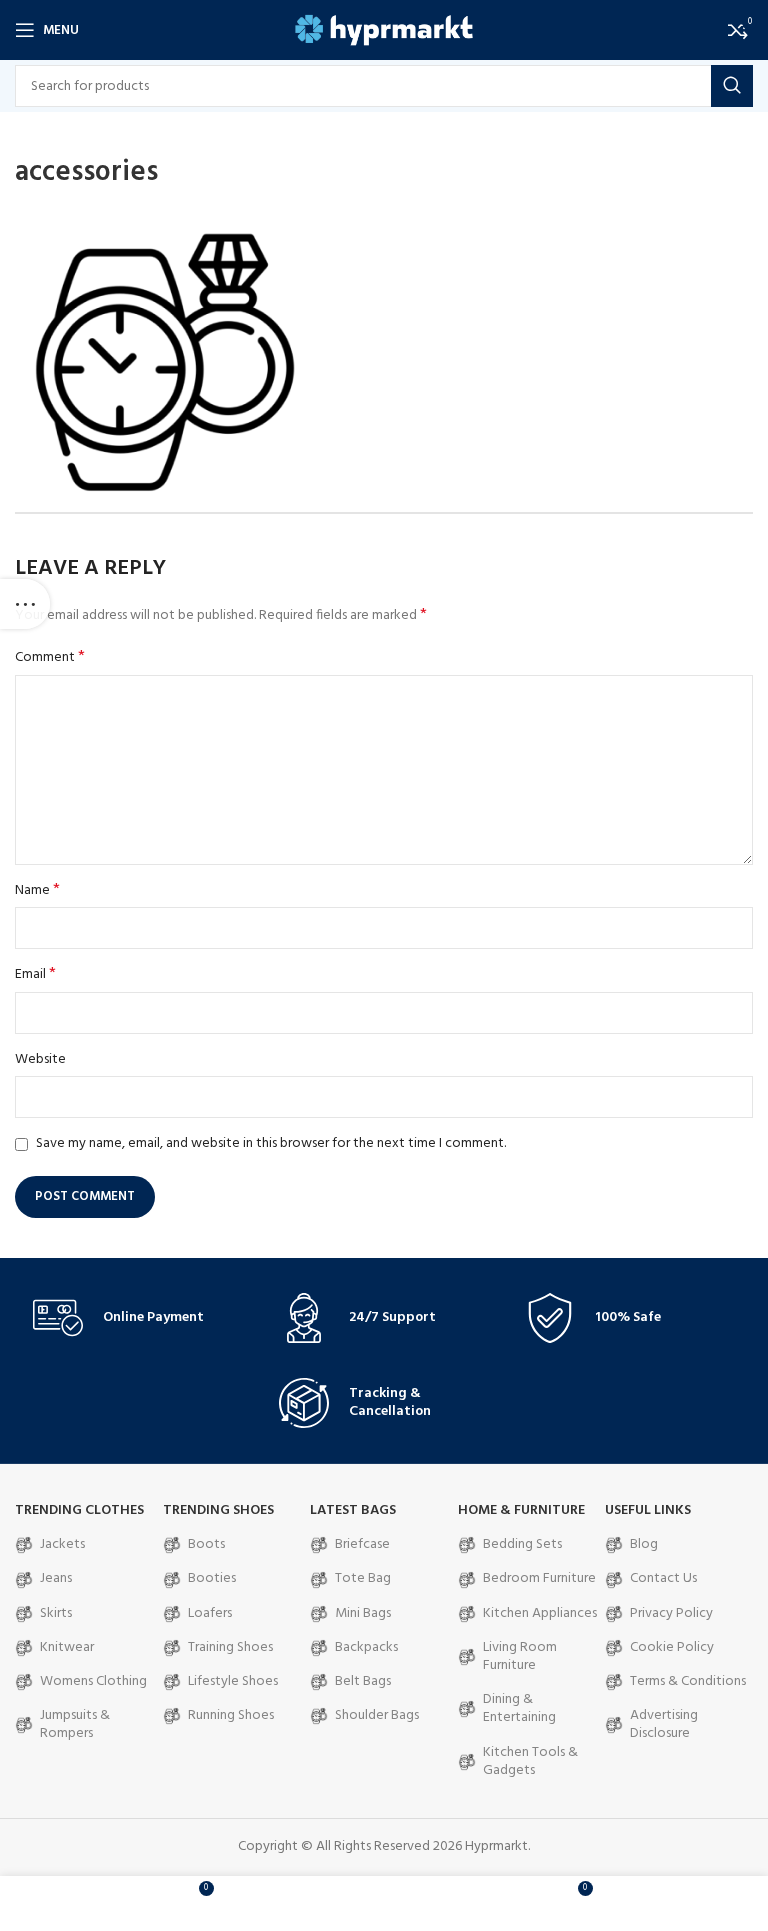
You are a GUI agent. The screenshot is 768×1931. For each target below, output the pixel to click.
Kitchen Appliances (540, 1613)
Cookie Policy (672, 1647)
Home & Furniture (521, 1510)
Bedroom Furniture (539, 1578)
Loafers (210, 1613)
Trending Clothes (79, 1510)
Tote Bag (363, 1578)
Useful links (648, 1510)
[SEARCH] (732, 86)
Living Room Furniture (520, 1656)
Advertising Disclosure (664, 1724)
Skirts (56, 1613)
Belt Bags (363, 1681)
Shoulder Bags (377, 1715)
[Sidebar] (25, 604)
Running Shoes (231, 1715)
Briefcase (362, 1544)
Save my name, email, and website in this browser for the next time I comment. (271, 1143)
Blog (644, 1544)
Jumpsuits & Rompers (75, 1724)
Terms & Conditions (688, 1681)
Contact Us (663, 1578)
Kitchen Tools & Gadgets (530, 1761)
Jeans (56, 1578)
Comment (50, 658)
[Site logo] (384, 30)
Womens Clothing (93, 1681)
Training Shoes (230, 1647)
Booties (212, 1578)
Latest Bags (353, 1510)
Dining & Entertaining (519, 1708)
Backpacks (366, 1647)
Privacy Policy (671, 1613)
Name (37, 891)
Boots (206, 1544)
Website (40, 1060)
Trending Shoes (218, 1510)
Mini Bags (363, 1613)
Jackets (62, 1544)
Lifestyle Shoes (233, 1681)
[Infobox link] (138, 1318)
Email (35, 975)
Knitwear (67, 1647)
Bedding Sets (522, 1544)
